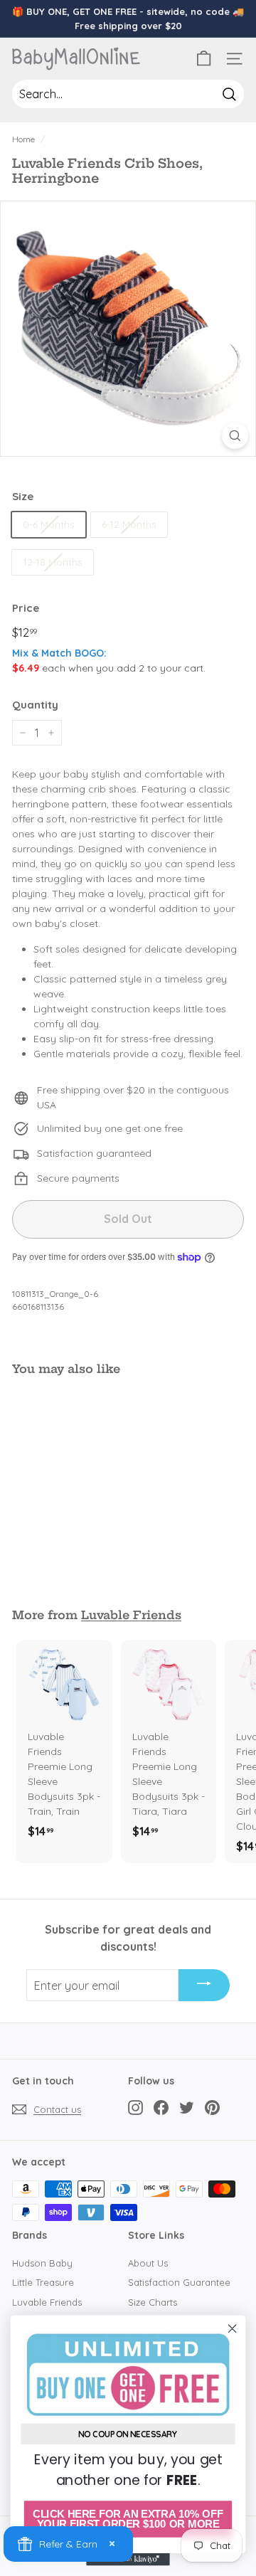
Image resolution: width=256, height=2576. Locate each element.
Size (23, 496)
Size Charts (153, 2302)
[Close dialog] (233, 2328)
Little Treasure (43, 2282)
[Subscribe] (204, 1986)
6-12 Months (129, 524)
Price (26, 608)
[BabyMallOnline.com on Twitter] (187, 2107)
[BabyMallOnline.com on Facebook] (161, 2107)
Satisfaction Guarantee (179, 2282)
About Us (148, 2263)
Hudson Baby (42, 2263)
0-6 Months (49, 524)
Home (23, 139)
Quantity (35, 705)
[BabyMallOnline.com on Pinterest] (212, 2107)
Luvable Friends (131, 1615)
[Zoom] (235, 436)
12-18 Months (53, 562)
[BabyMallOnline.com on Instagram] (135, 2107)
